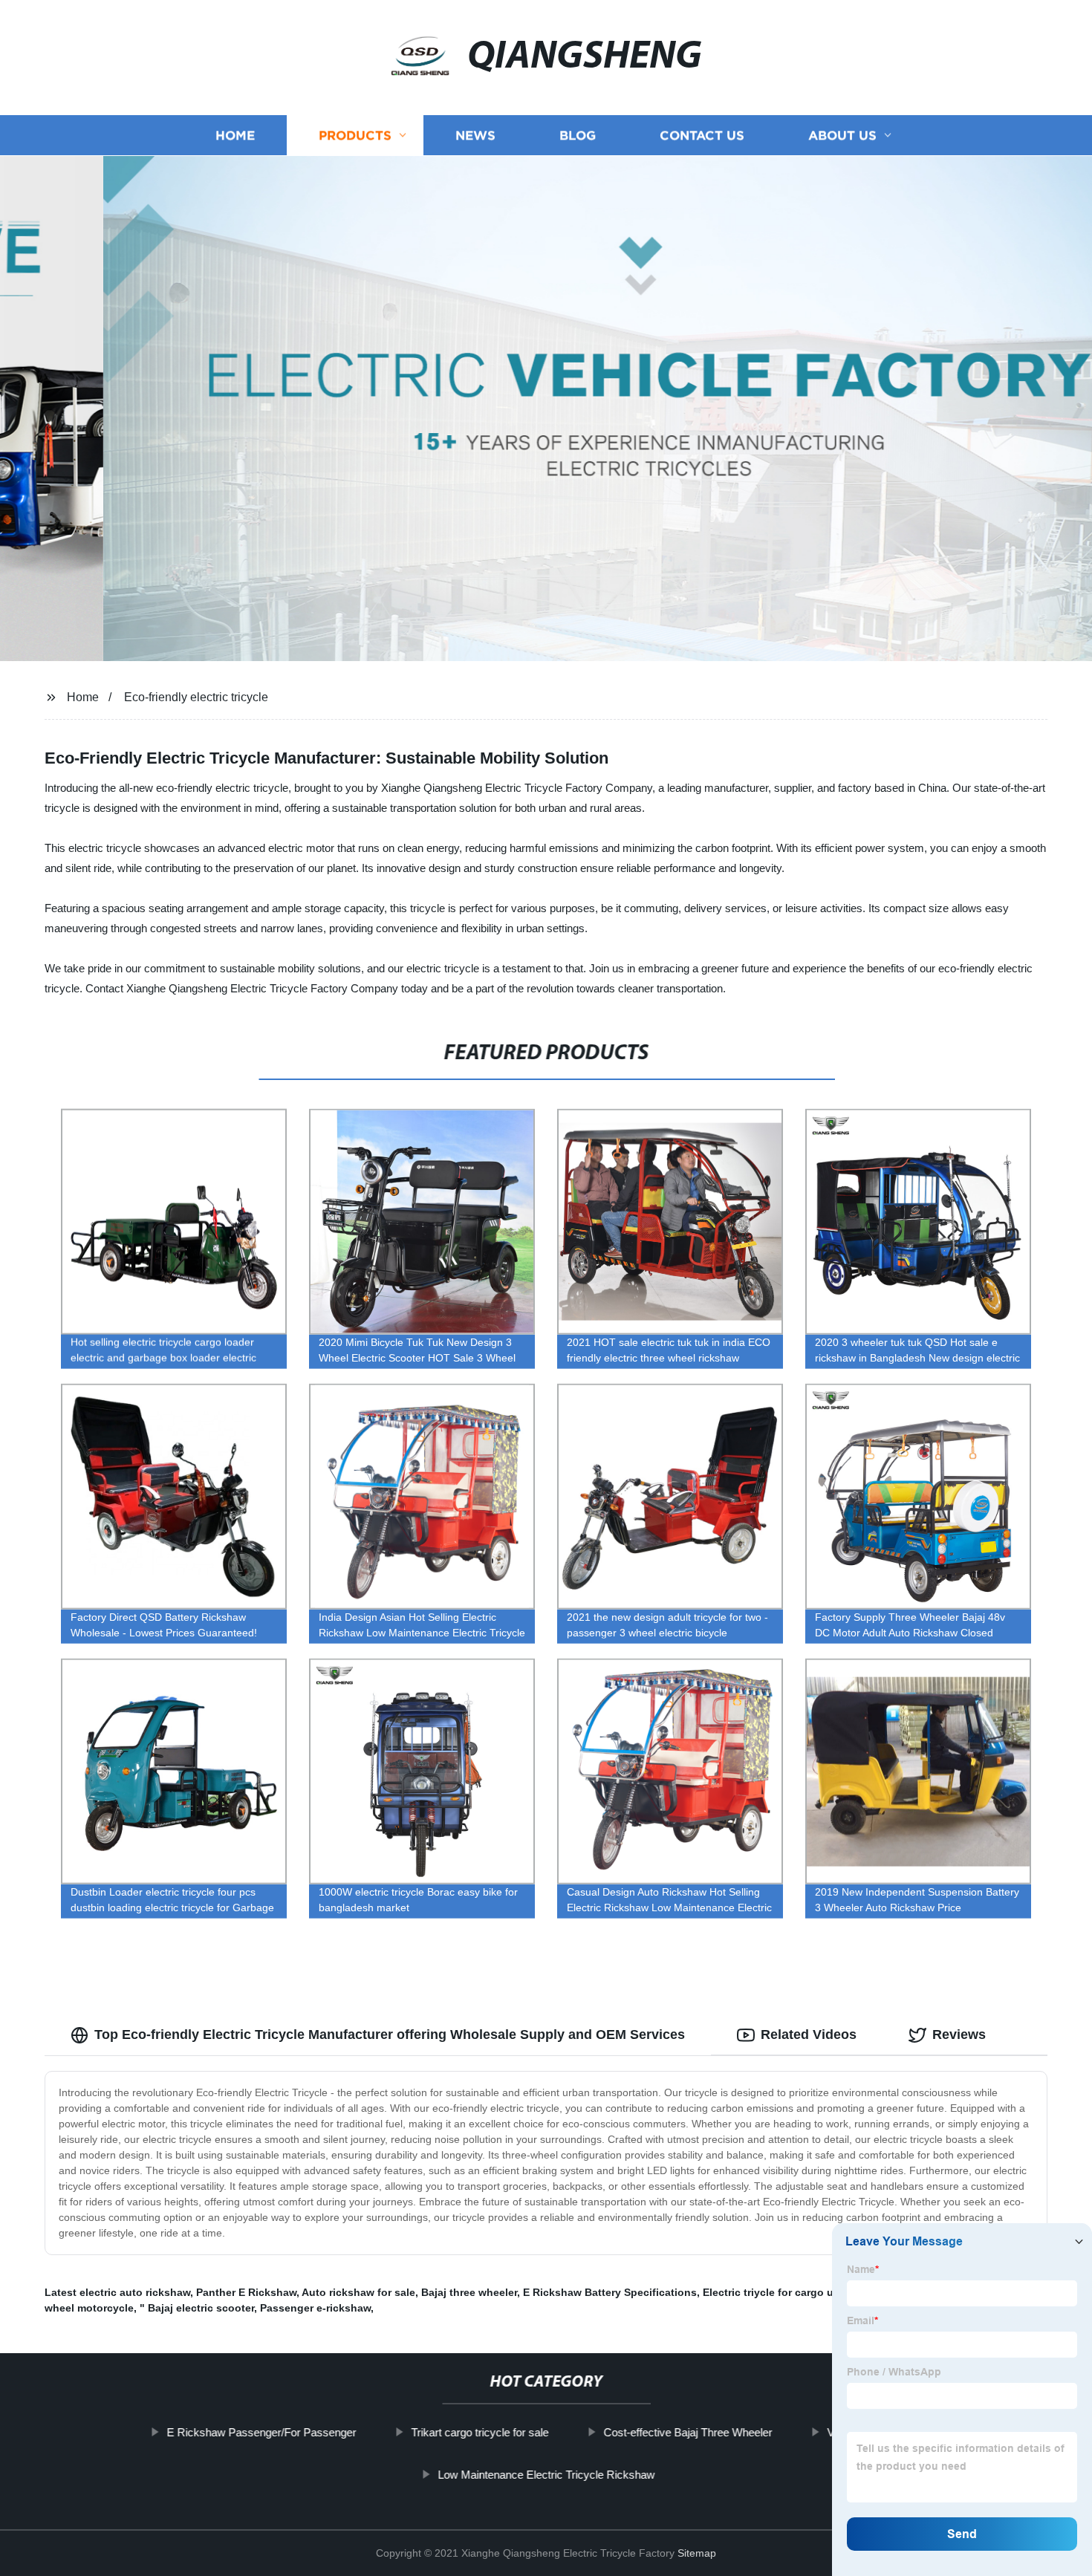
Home (235, 136)
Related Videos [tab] (809, 2035)
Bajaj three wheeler (469, 2292)
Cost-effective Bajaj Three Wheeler (688, 2432)
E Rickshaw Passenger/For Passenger (261, 2432)
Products (355, 136)
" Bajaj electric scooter (197, 2308)
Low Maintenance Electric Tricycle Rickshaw (546, 2475)
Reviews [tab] (959, 2035)
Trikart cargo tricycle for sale (480, 2432)
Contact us (702, 136)
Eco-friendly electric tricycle (196, 697)
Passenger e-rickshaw (315, 2308)
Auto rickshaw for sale (358, 2292)
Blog (578, 136)
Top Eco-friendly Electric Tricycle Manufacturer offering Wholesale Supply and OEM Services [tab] (390, 2035)
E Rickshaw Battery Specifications (610, 2292)
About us (842, 136)
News (475, 136)
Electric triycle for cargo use (774, 2292)
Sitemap (697, 2553)
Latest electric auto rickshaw (117, 2292)
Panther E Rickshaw (246, 2292)
